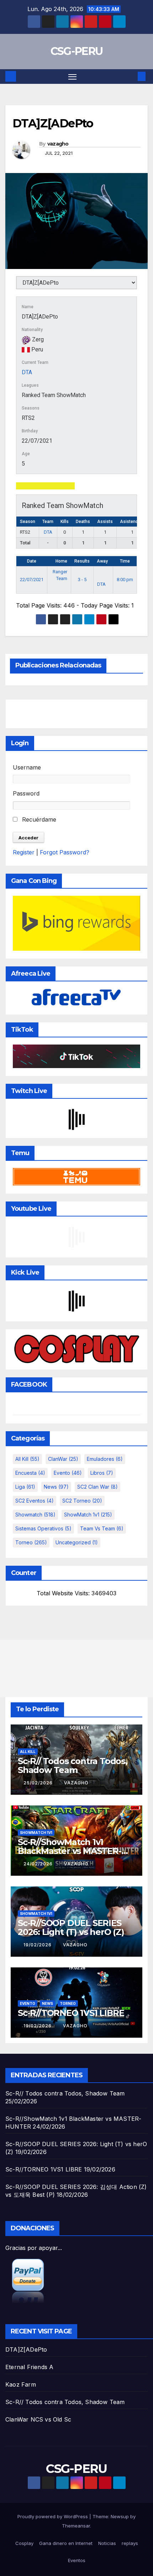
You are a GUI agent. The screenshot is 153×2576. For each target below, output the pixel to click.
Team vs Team (102, 1528)
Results (82, 561)
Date (32, 561)
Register (24, 852)
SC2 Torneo (82, 1501)
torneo (31, 1542)
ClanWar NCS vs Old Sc (38, 2419)
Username (27, 767)
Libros (102, 1473)
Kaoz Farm (21, 2384)
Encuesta (30, 1473)
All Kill (27, 1459)
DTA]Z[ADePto (26, 2349)
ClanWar (63, 1459)
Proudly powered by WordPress (53, 2516)
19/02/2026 (38, 1945)
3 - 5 (82, 580)
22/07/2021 (32, 580)
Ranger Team (60, 575)
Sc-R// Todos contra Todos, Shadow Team (73, 1765)
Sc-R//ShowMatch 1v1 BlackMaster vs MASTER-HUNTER (70, 1851)
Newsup (120, 2516)
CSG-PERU (76, 51)
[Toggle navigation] (73, 77)
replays (130, 2543)
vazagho (58, 144)
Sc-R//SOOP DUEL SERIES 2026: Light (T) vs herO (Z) (71, 1927)
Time (125, 561)
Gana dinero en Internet (66, 2543)
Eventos (77, 2560)
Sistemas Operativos (43, 1528)
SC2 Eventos (35, 1501)
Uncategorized (77, 1542)
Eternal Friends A (29, 2367)
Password (26, 793)
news (56, 1487)
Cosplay (24, 2543)
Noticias (107, 2543)
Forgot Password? (65, 852)
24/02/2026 (39, 1864)
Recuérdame (38, 819)
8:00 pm (125, 580)
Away (102, 561)
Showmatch (35, 1515)
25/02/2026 (39, 1783)
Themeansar (76, 2526)
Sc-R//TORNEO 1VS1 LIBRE (71, 2013)
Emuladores (105, 1459)
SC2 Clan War (97, 1487)
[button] (131, 76)
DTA (27, 372)
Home (61, 561)
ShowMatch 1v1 (88, 1515)
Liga (25, 1487)
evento (68, 1473)
